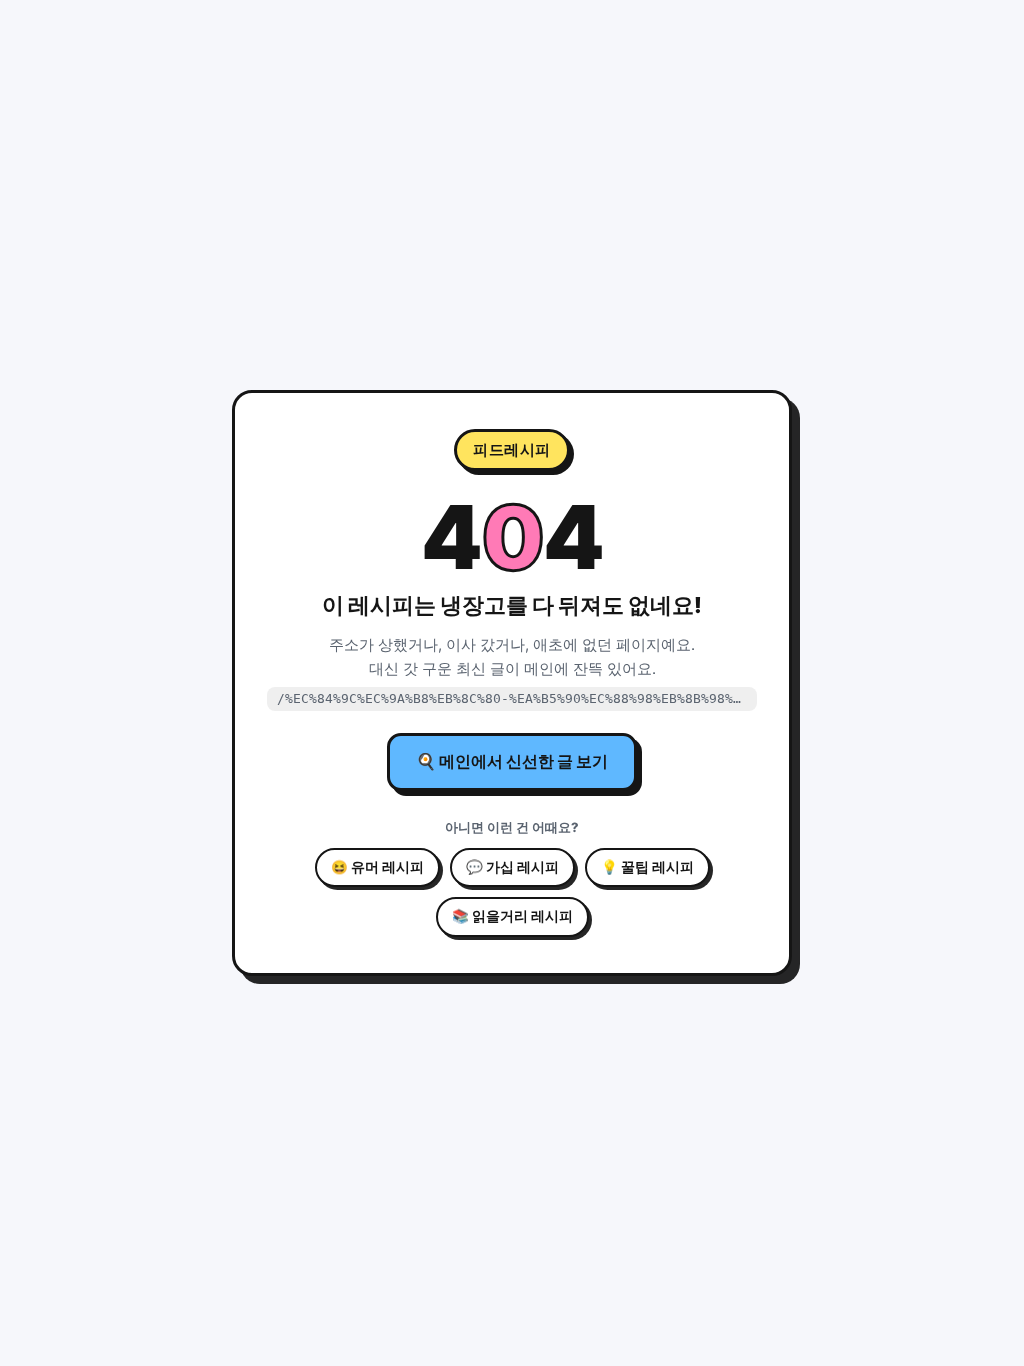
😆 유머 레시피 (377, 867)
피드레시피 (512, 449)
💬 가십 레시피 (512, 867)
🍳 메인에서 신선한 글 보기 (512, 761)
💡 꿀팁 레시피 (647, 867)
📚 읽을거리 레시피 (512, 916)
